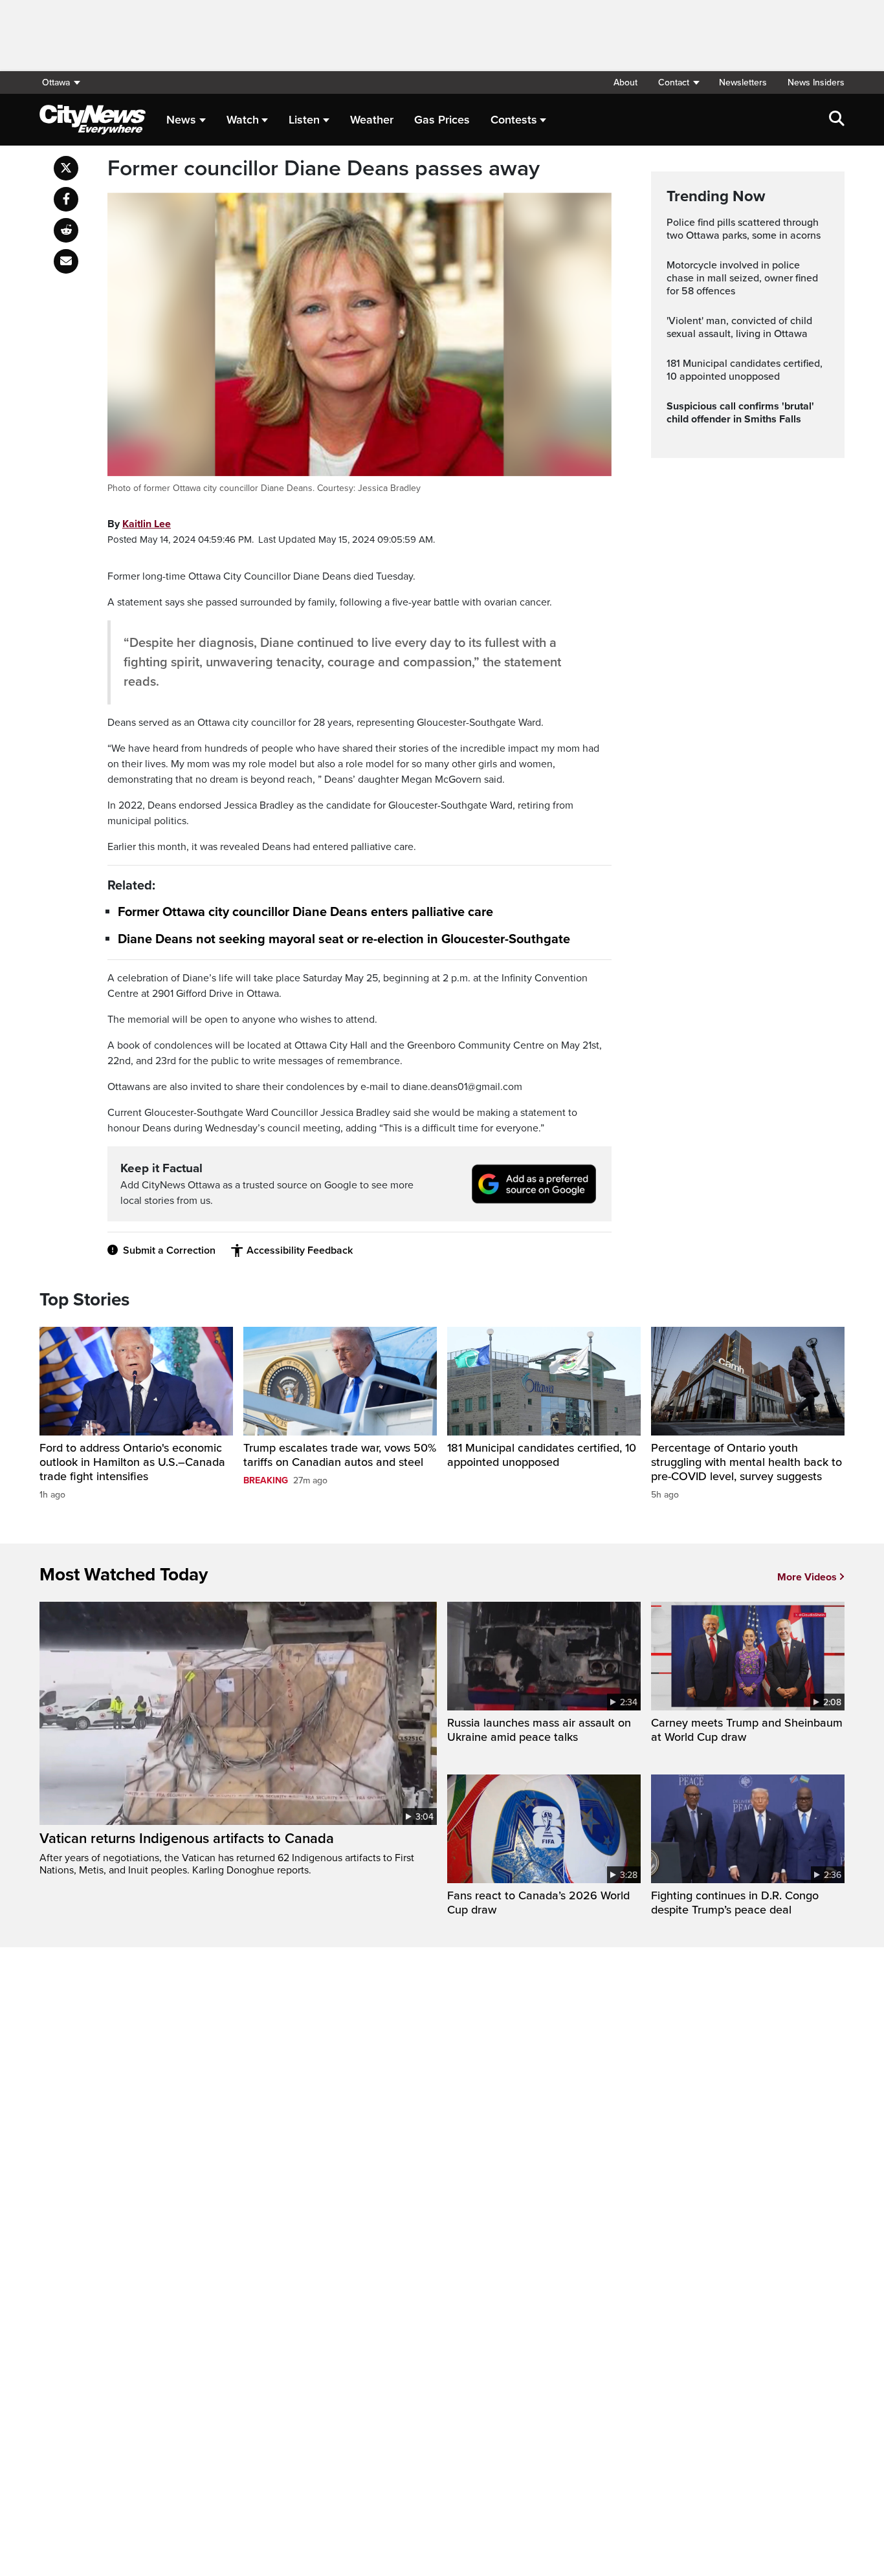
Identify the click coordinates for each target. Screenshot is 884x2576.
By (139, 524)
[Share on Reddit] (66, 230)
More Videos (807, 1577)
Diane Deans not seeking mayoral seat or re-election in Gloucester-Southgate (344, 939)
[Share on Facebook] (66, 199)
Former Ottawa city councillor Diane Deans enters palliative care (305, 913)
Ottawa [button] (56, 82)
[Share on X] (66, 168)
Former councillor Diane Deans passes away (324, 169)
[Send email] (66, 261)
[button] (678, 82)
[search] (837, 120)
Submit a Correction (169, 1250)
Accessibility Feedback (300, 1250)
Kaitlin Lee (147, 524)
